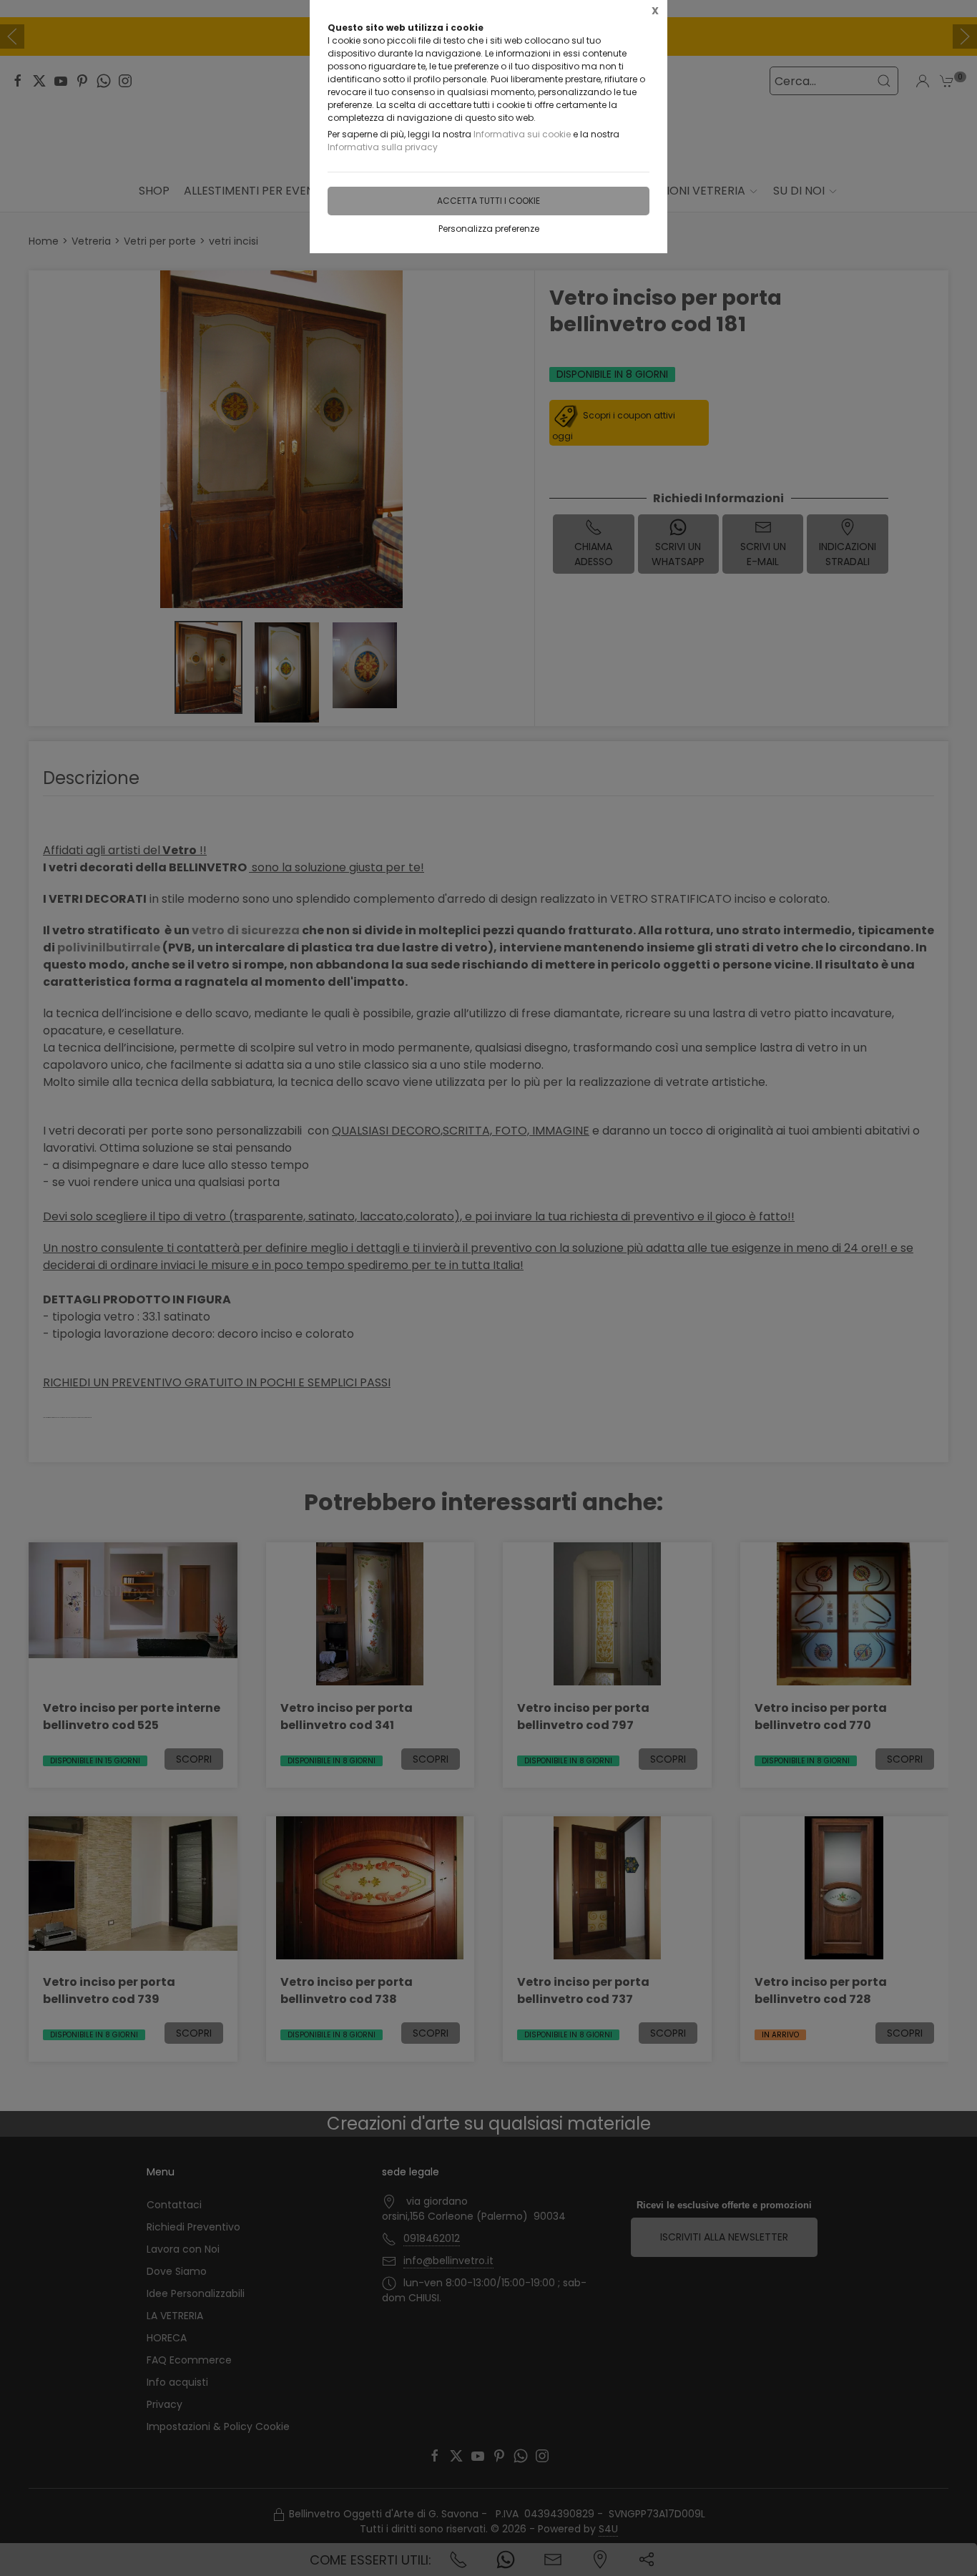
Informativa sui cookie (522, 134)
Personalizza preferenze (489, 229)
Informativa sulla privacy (383, 147)
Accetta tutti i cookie (488, 201)
